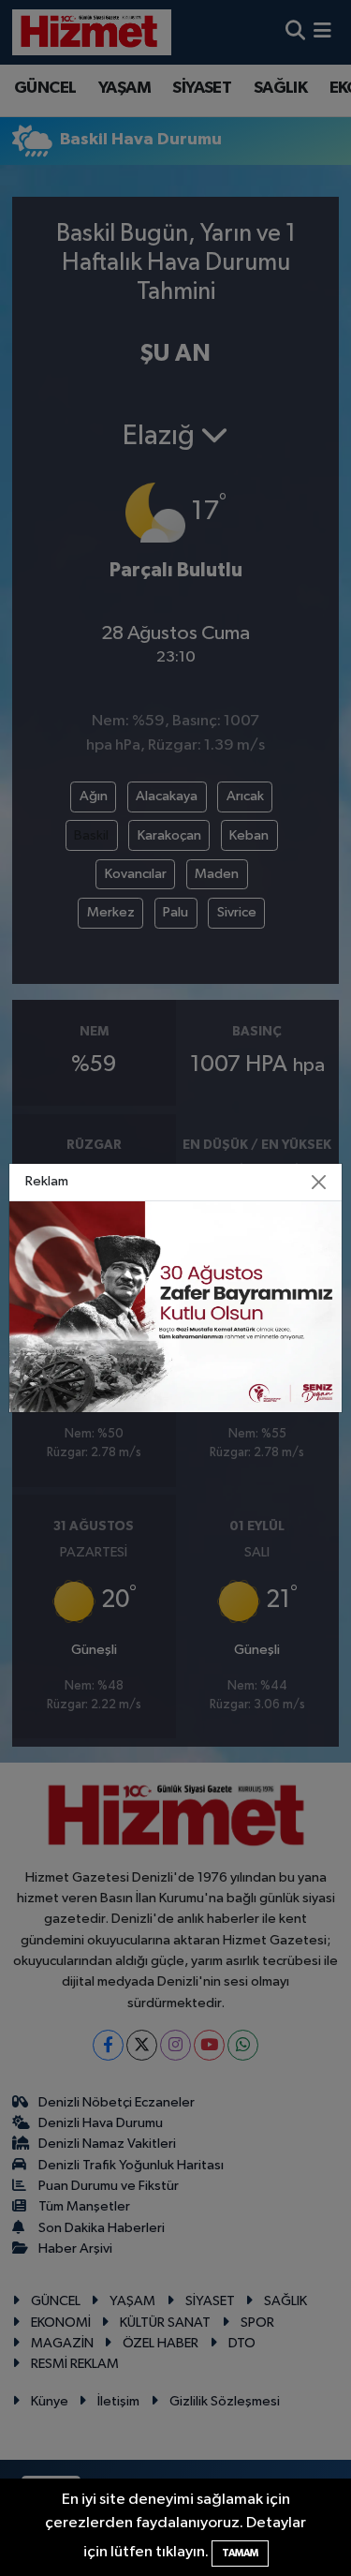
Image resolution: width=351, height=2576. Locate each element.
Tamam (240, 2553)
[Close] (318, 1183)
